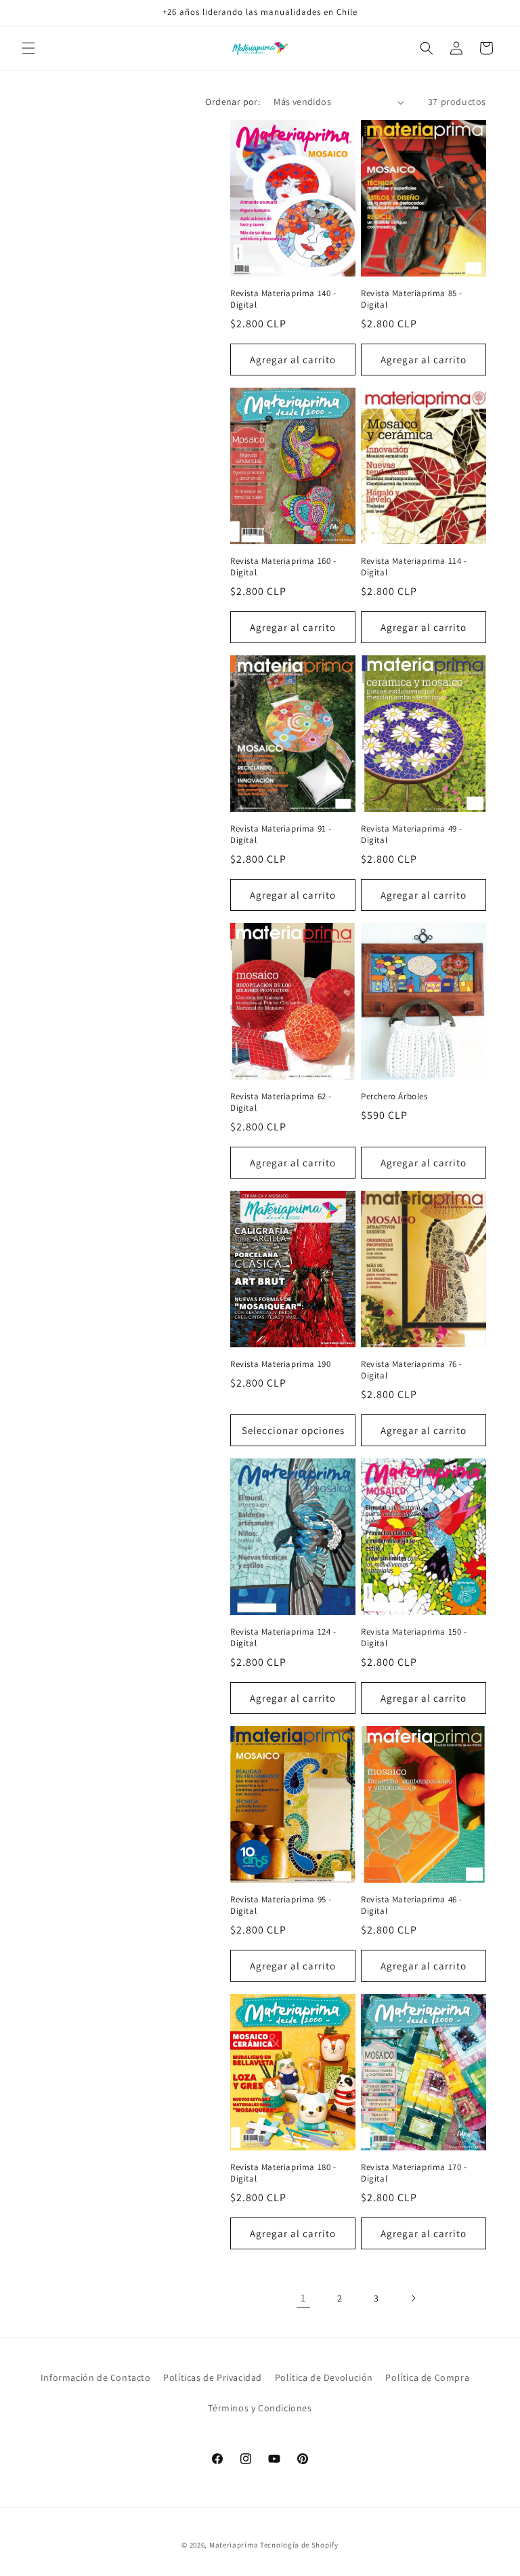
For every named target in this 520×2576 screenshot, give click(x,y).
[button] (28, 48)
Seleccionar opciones (293, 1430)
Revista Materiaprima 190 (280, 1364)
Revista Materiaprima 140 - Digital (283, 299)
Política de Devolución (324, 2377)
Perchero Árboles (394, 1097)
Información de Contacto (96, 2377)
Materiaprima (234, 2545)
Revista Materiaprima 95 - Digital (281, 1905)
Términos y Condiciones (260, 2408)
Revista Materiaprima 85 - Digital (412, 299)
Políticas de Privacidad (213, 2377)
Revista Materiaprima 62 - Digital (281, 1102)
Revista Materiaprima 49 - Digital (412, 835)
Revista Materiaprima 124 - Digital (283, 1638)
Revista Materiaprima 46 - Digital (412, 1905)
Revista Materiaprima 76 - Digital (412, 1370)
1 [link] (303, 2298)
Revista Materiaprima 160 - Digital (283, 567)
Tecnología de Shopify (299, 2545)
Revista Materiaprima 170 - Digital (414, 2173)
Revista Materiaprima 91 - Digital (281, 835)
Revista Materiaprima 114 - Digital (414, 567)
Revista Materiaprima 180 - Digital (283, 2173)
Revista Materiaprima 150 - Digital (414, 1638)
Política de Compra (427, 2377)
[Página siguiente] (413, 2298)
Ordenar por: (233, 102)
